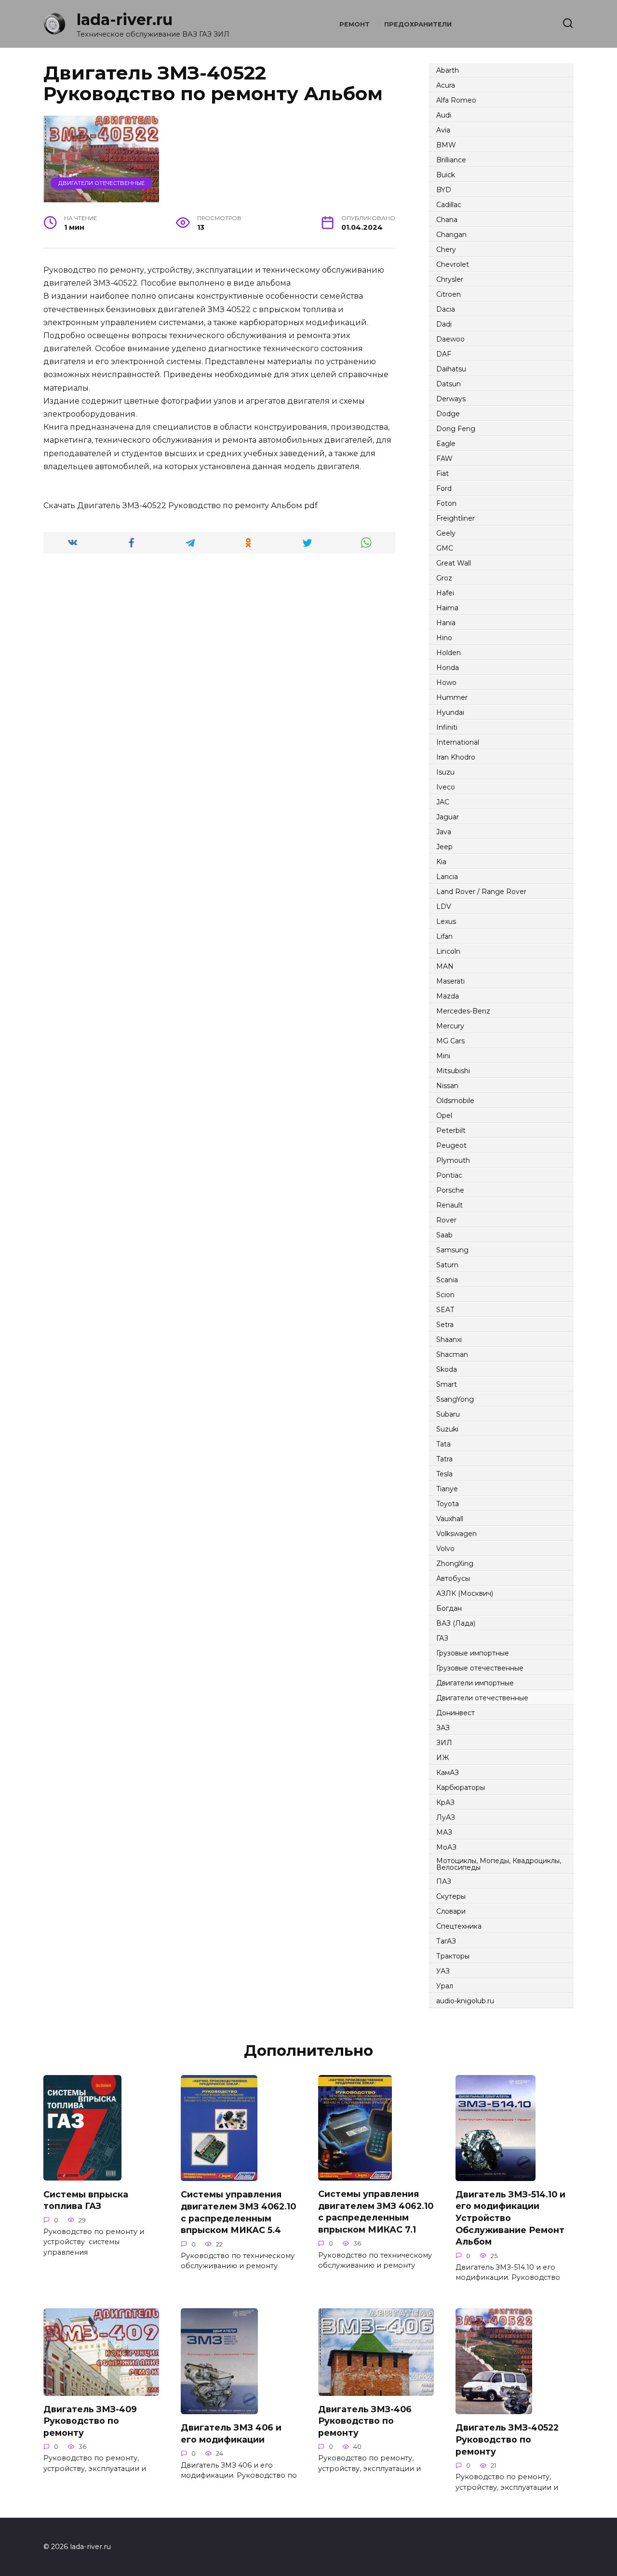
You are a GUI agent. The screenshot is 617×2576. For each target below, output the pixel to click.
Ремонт (355, 24)
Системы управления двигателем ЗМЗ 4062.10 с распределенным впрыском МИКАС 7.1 (376, 2212)
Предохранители (418, 24)
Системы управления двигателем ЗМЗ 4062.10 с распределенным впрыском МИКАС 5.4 (238, 2212)
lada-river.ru (125, 20)
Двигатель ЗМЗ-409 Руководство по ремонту (90, 2421)
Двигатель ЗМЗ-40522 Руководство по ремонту (507, 2439)
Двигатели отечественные (101, 183)
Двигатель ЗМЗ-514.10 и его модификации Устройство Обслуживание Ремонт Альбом (510, 2218)
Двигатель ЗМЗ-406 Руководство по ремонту (365, 2421)
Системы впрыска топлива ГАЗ (86, 2200)
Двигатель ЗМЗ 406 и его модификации (231, 2433)
